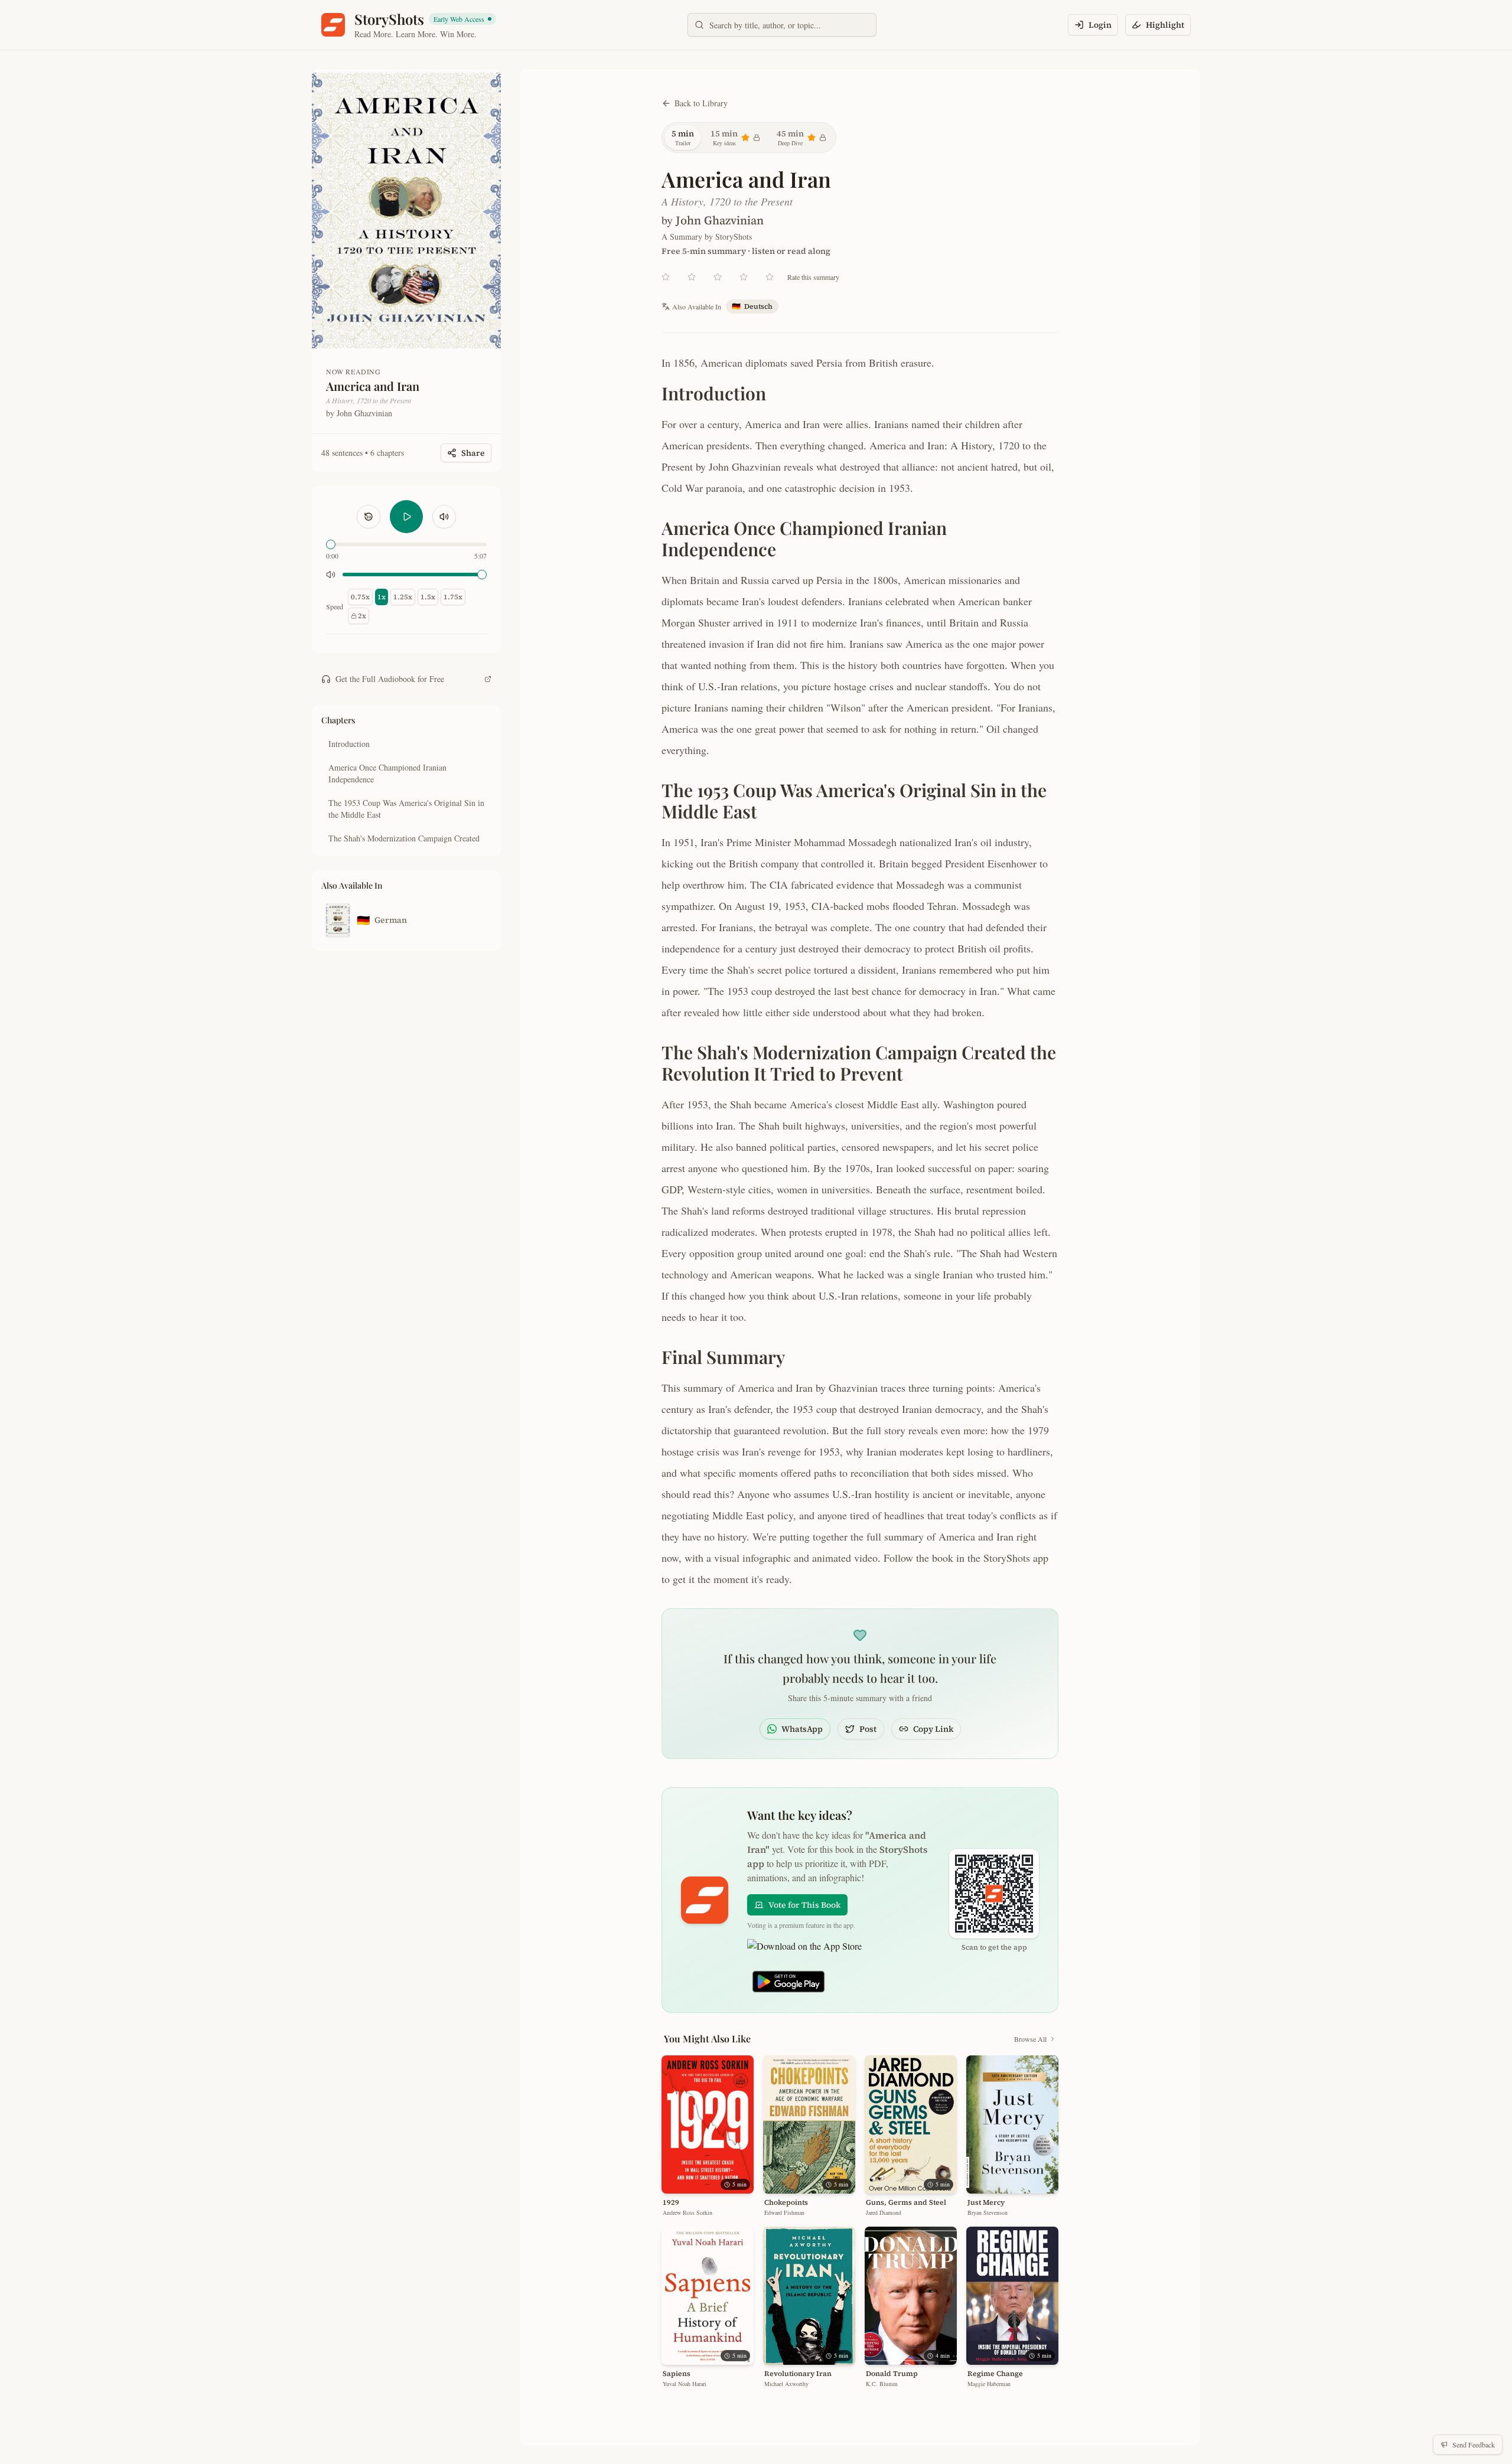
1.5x (428, 597)
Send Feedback (1474, 2445)
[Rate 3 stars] (718, 277)
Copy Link (933, 1729)
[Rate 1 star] (666, 277)
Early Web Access (464, 19)
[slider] (331, 544)
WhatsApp (802, 1729)
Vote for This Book (804, 1905)
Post (868, 1729)
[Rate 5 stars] (770, 277)
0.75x (360, 597)
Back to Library (701, 103)
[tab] (683, 138)
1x (382, 597)
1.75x (453, 597)
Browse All (1030, 2039)
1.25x (403, 597)
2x (362, 616)
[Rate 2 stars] (692, 277)
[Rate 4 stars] (744, 277)
